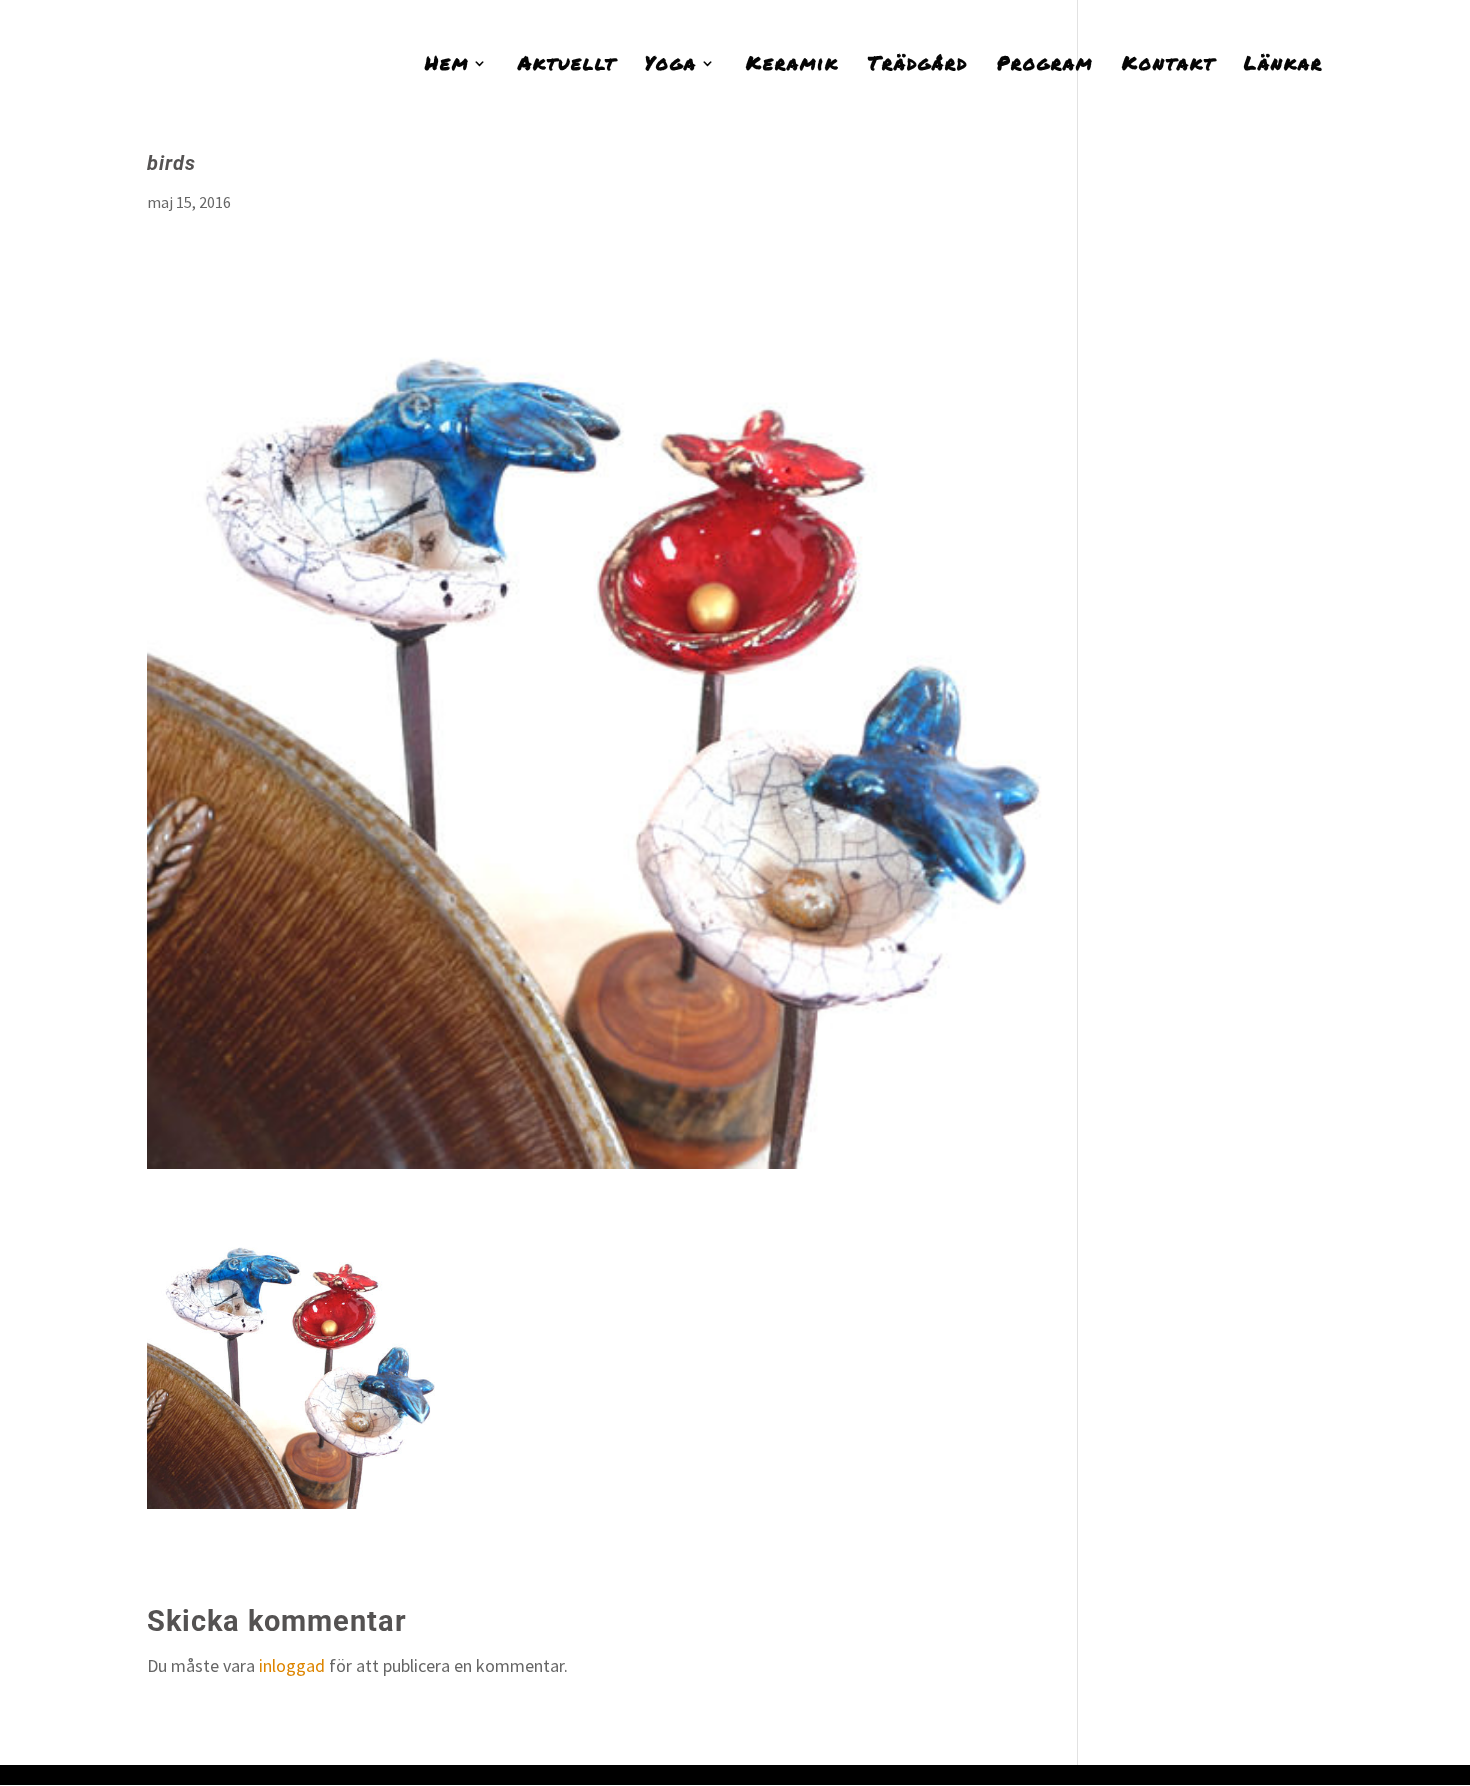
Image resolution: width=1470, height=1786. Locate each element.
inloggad (292, 1665)
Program (1045, 66)
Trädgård (918, 66)
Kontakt (1168, 66)
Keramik (792, 66)
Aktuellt (567, 66)
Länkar (1283, 66)
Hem (447, 66)
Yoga (671, 66)
